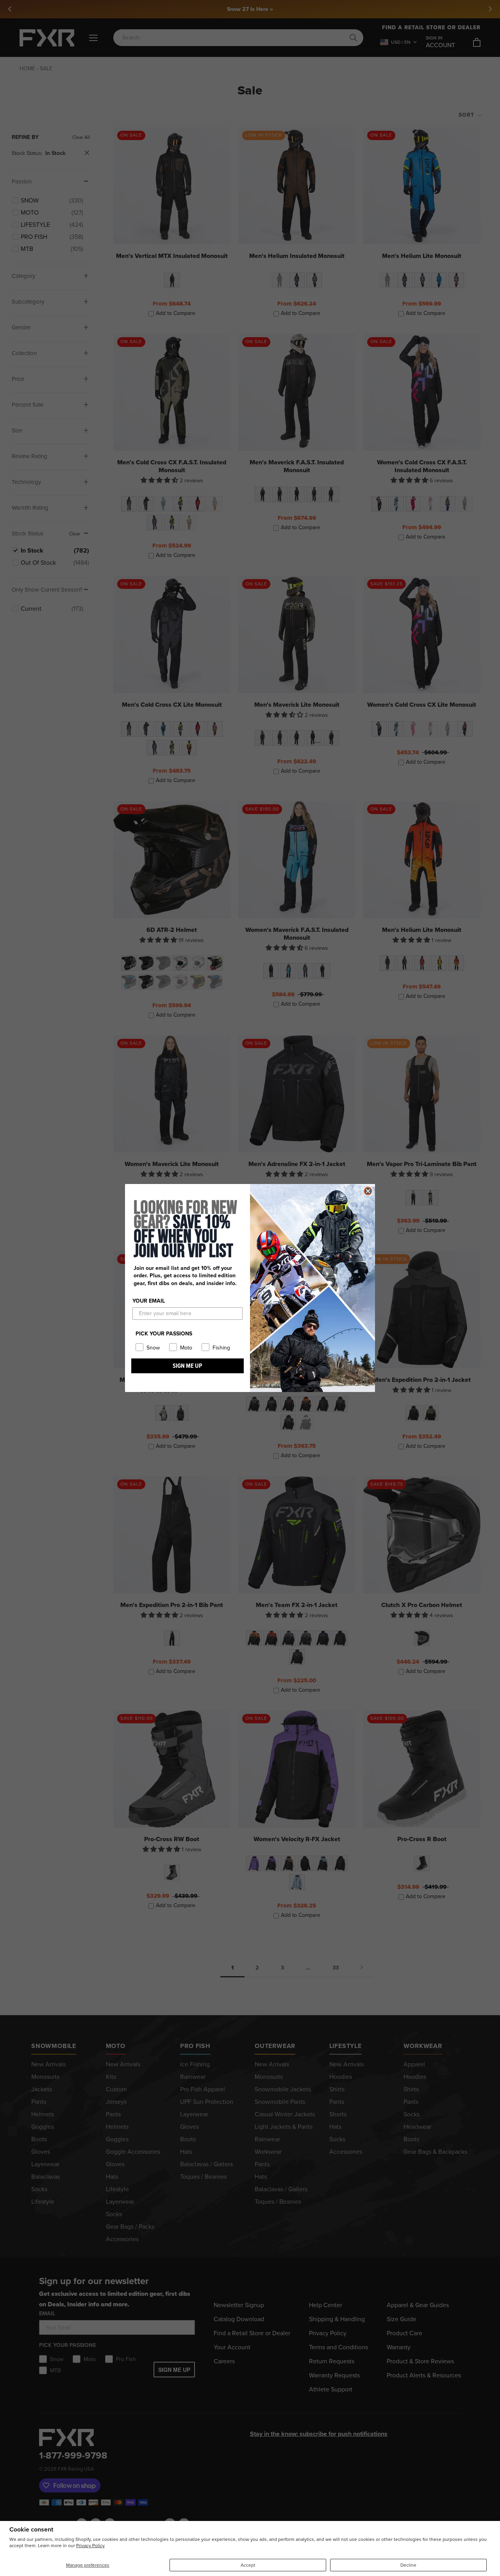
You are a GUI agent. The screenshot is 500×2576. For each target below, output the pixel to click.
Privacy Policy (90, 2546)
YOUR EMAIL (149, 1301)
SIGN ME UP (187, 1366)
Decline (408, 2565)
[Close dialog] (368, 1191)
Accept (248, 2565)
